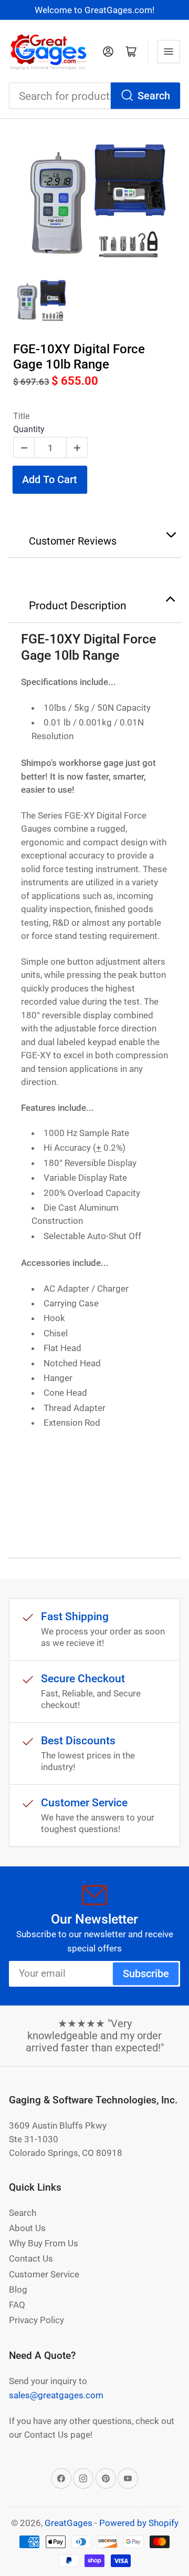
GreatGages (69, 2523)
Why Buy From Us (44, 2243)
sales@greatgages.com (56, 2395)
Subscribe (146, 1974)
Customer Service (44, 2274)
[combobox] (94, 96)
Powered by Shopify (139, 2523)
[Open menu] (169, 52)
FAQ (17, 2305)
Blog (18, 2289)
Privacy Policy (36, 2320)
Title (21, 416)
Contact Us (31, 2258)
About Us (27, 2228)
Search (154, 96)
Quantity (29, 429)
